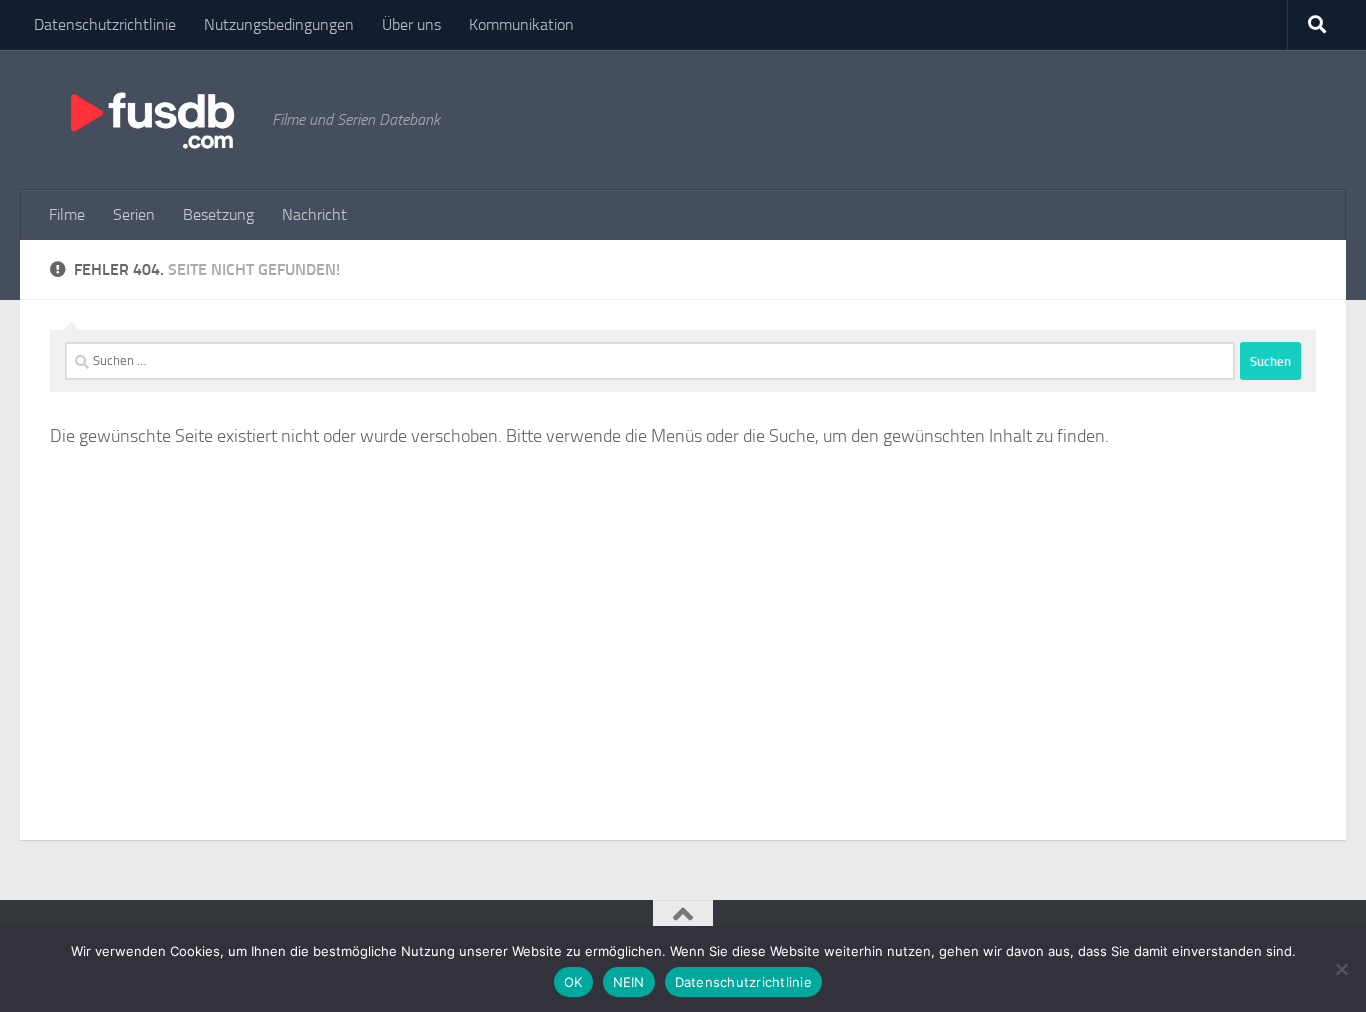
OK (573, 982)
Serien (134, 214)
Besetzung (218, 214)
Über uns (411, 24)
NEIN (629, 982)
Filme (67, 214)
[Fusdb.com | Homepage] (151, 120)
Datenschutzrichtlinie (105, 24)
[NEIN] (1341, 969)
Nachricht (314, 214)
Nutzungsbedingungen (279, 24)
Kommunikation (521, 24)
